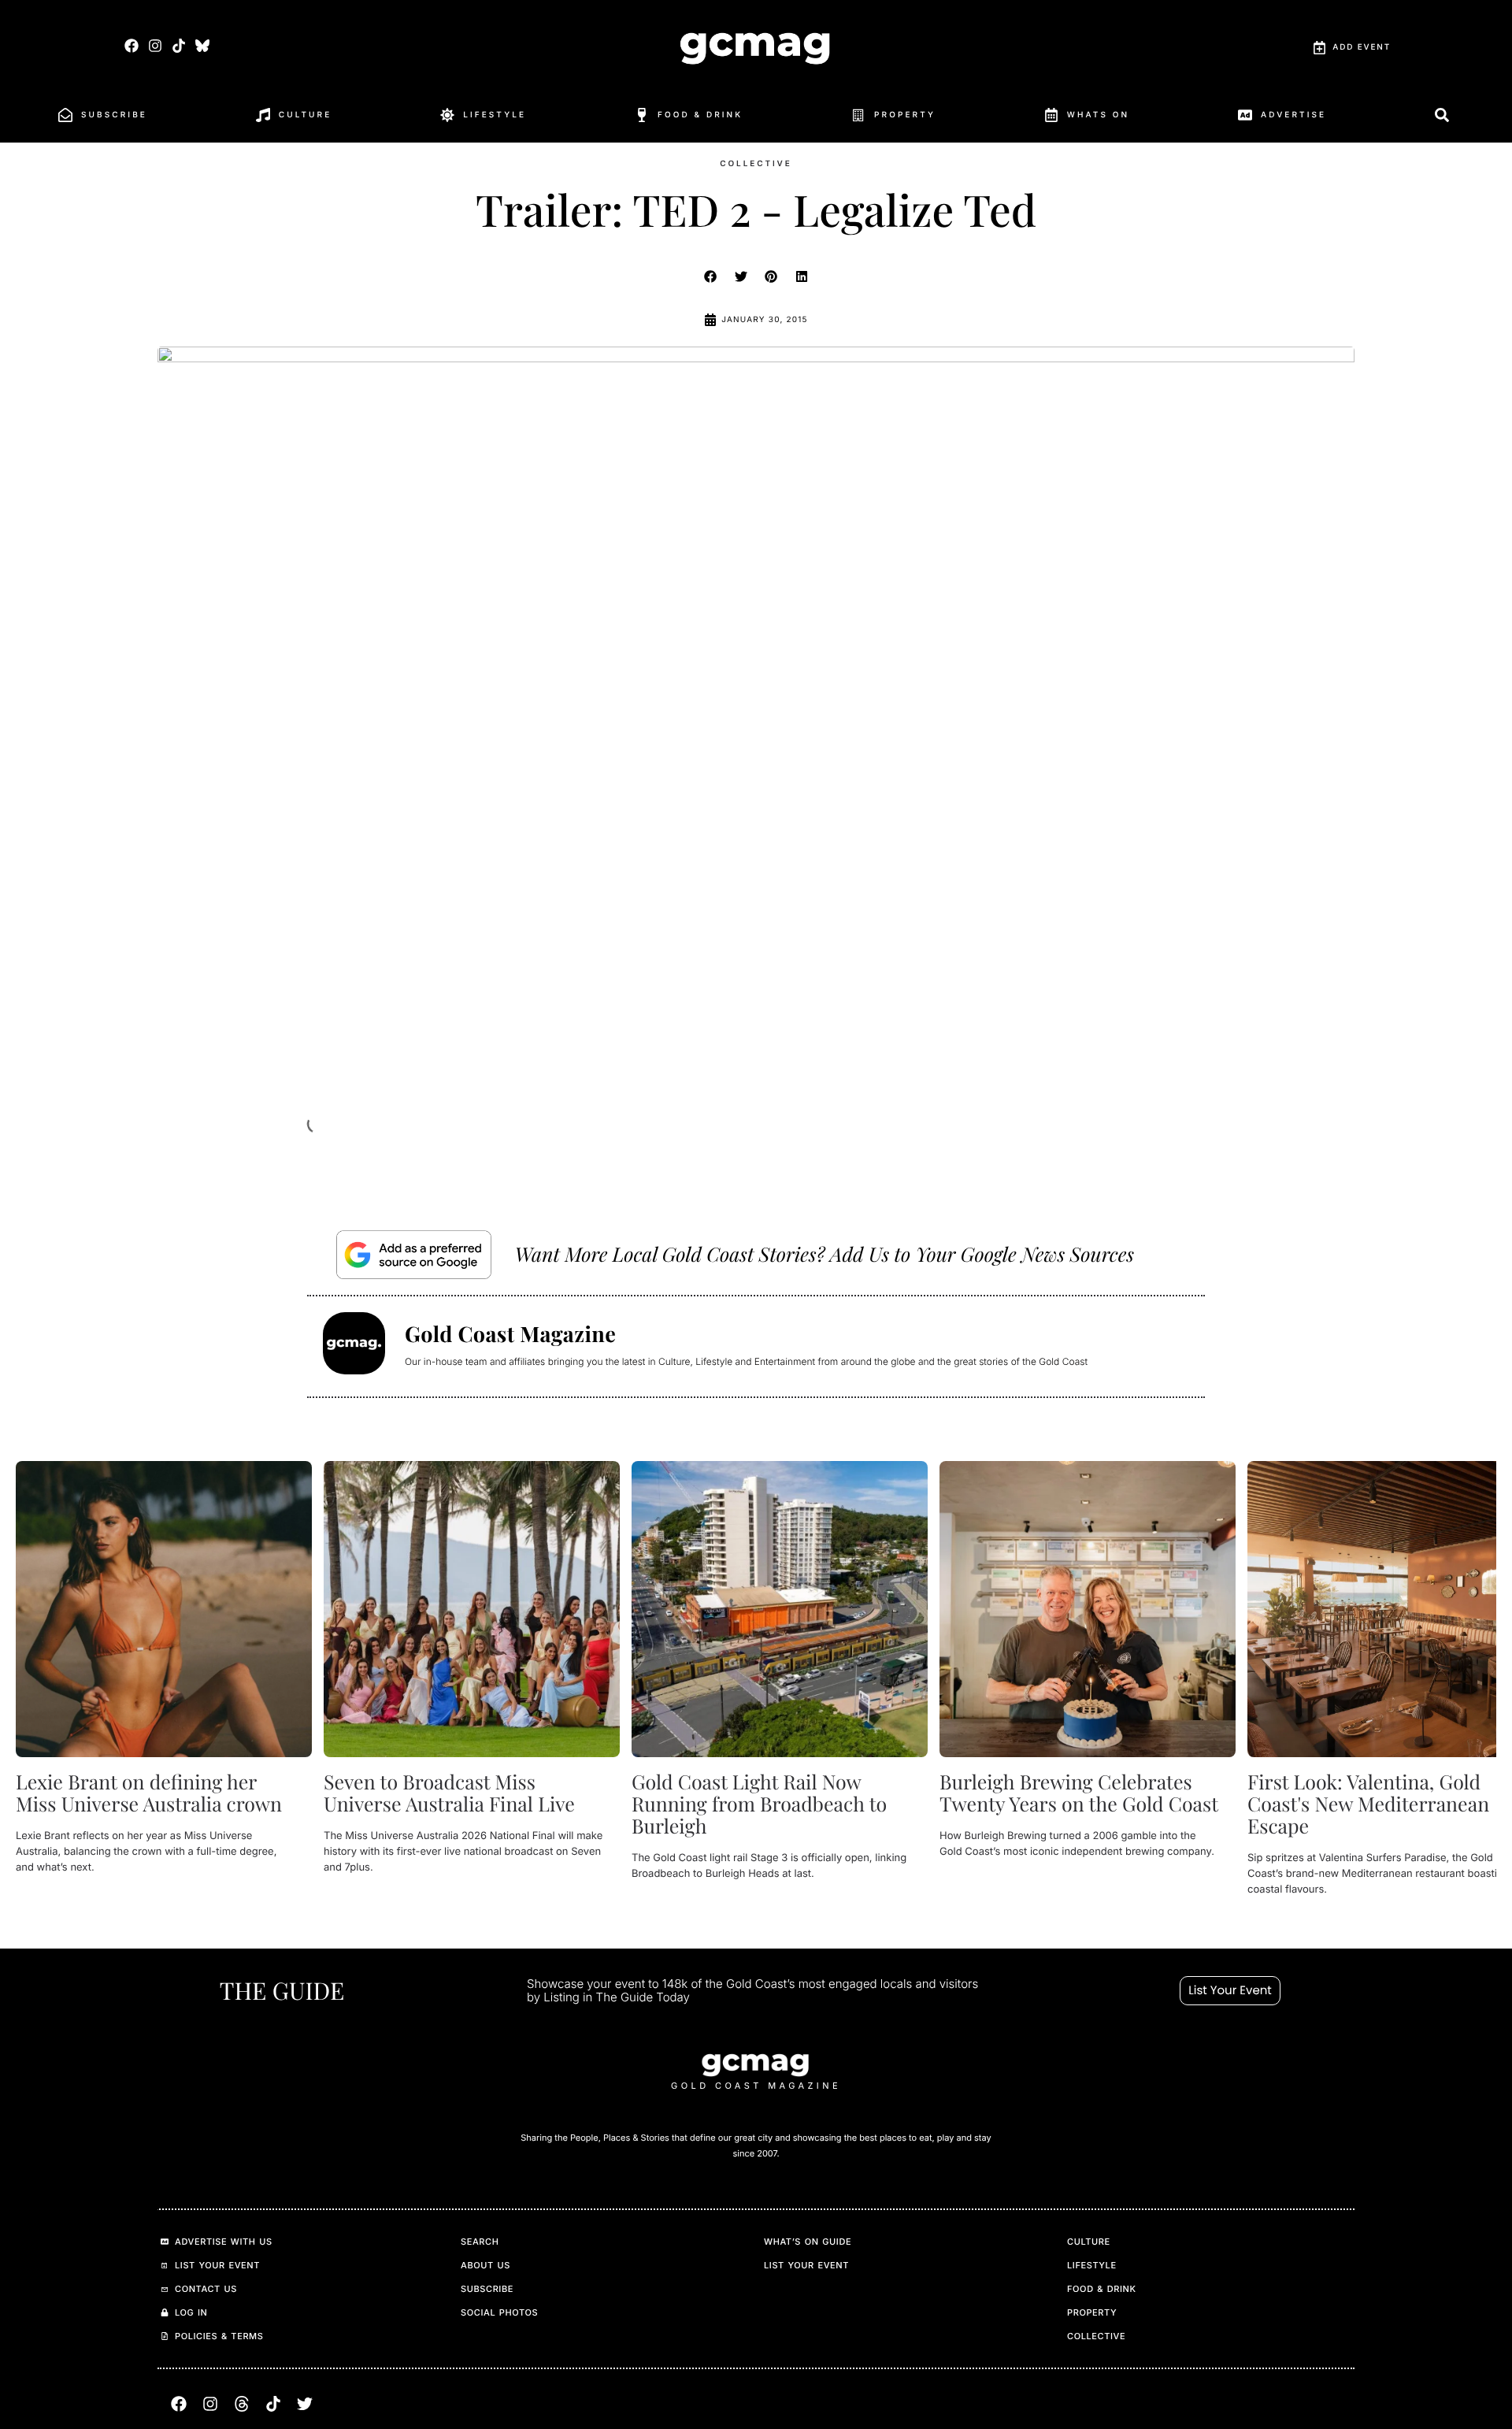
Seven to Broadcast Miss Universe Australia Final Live (449, 1793)
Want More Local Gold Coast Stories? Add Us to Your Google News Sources (825, 1254)
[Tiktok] (178, 45)
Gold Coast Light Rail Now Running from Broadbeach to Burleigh (759, 1804)
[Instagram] (155, 45)
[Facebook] (131, 45)
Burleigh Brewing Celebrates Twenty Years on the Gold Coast (1079, 1793)
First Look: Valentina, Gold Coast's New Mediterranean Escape (1368, 1804)
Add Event (1362, 47)
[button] (711, 276)
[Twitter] (305, 2404)
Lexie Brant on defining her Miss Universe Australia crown (149, 1793)
